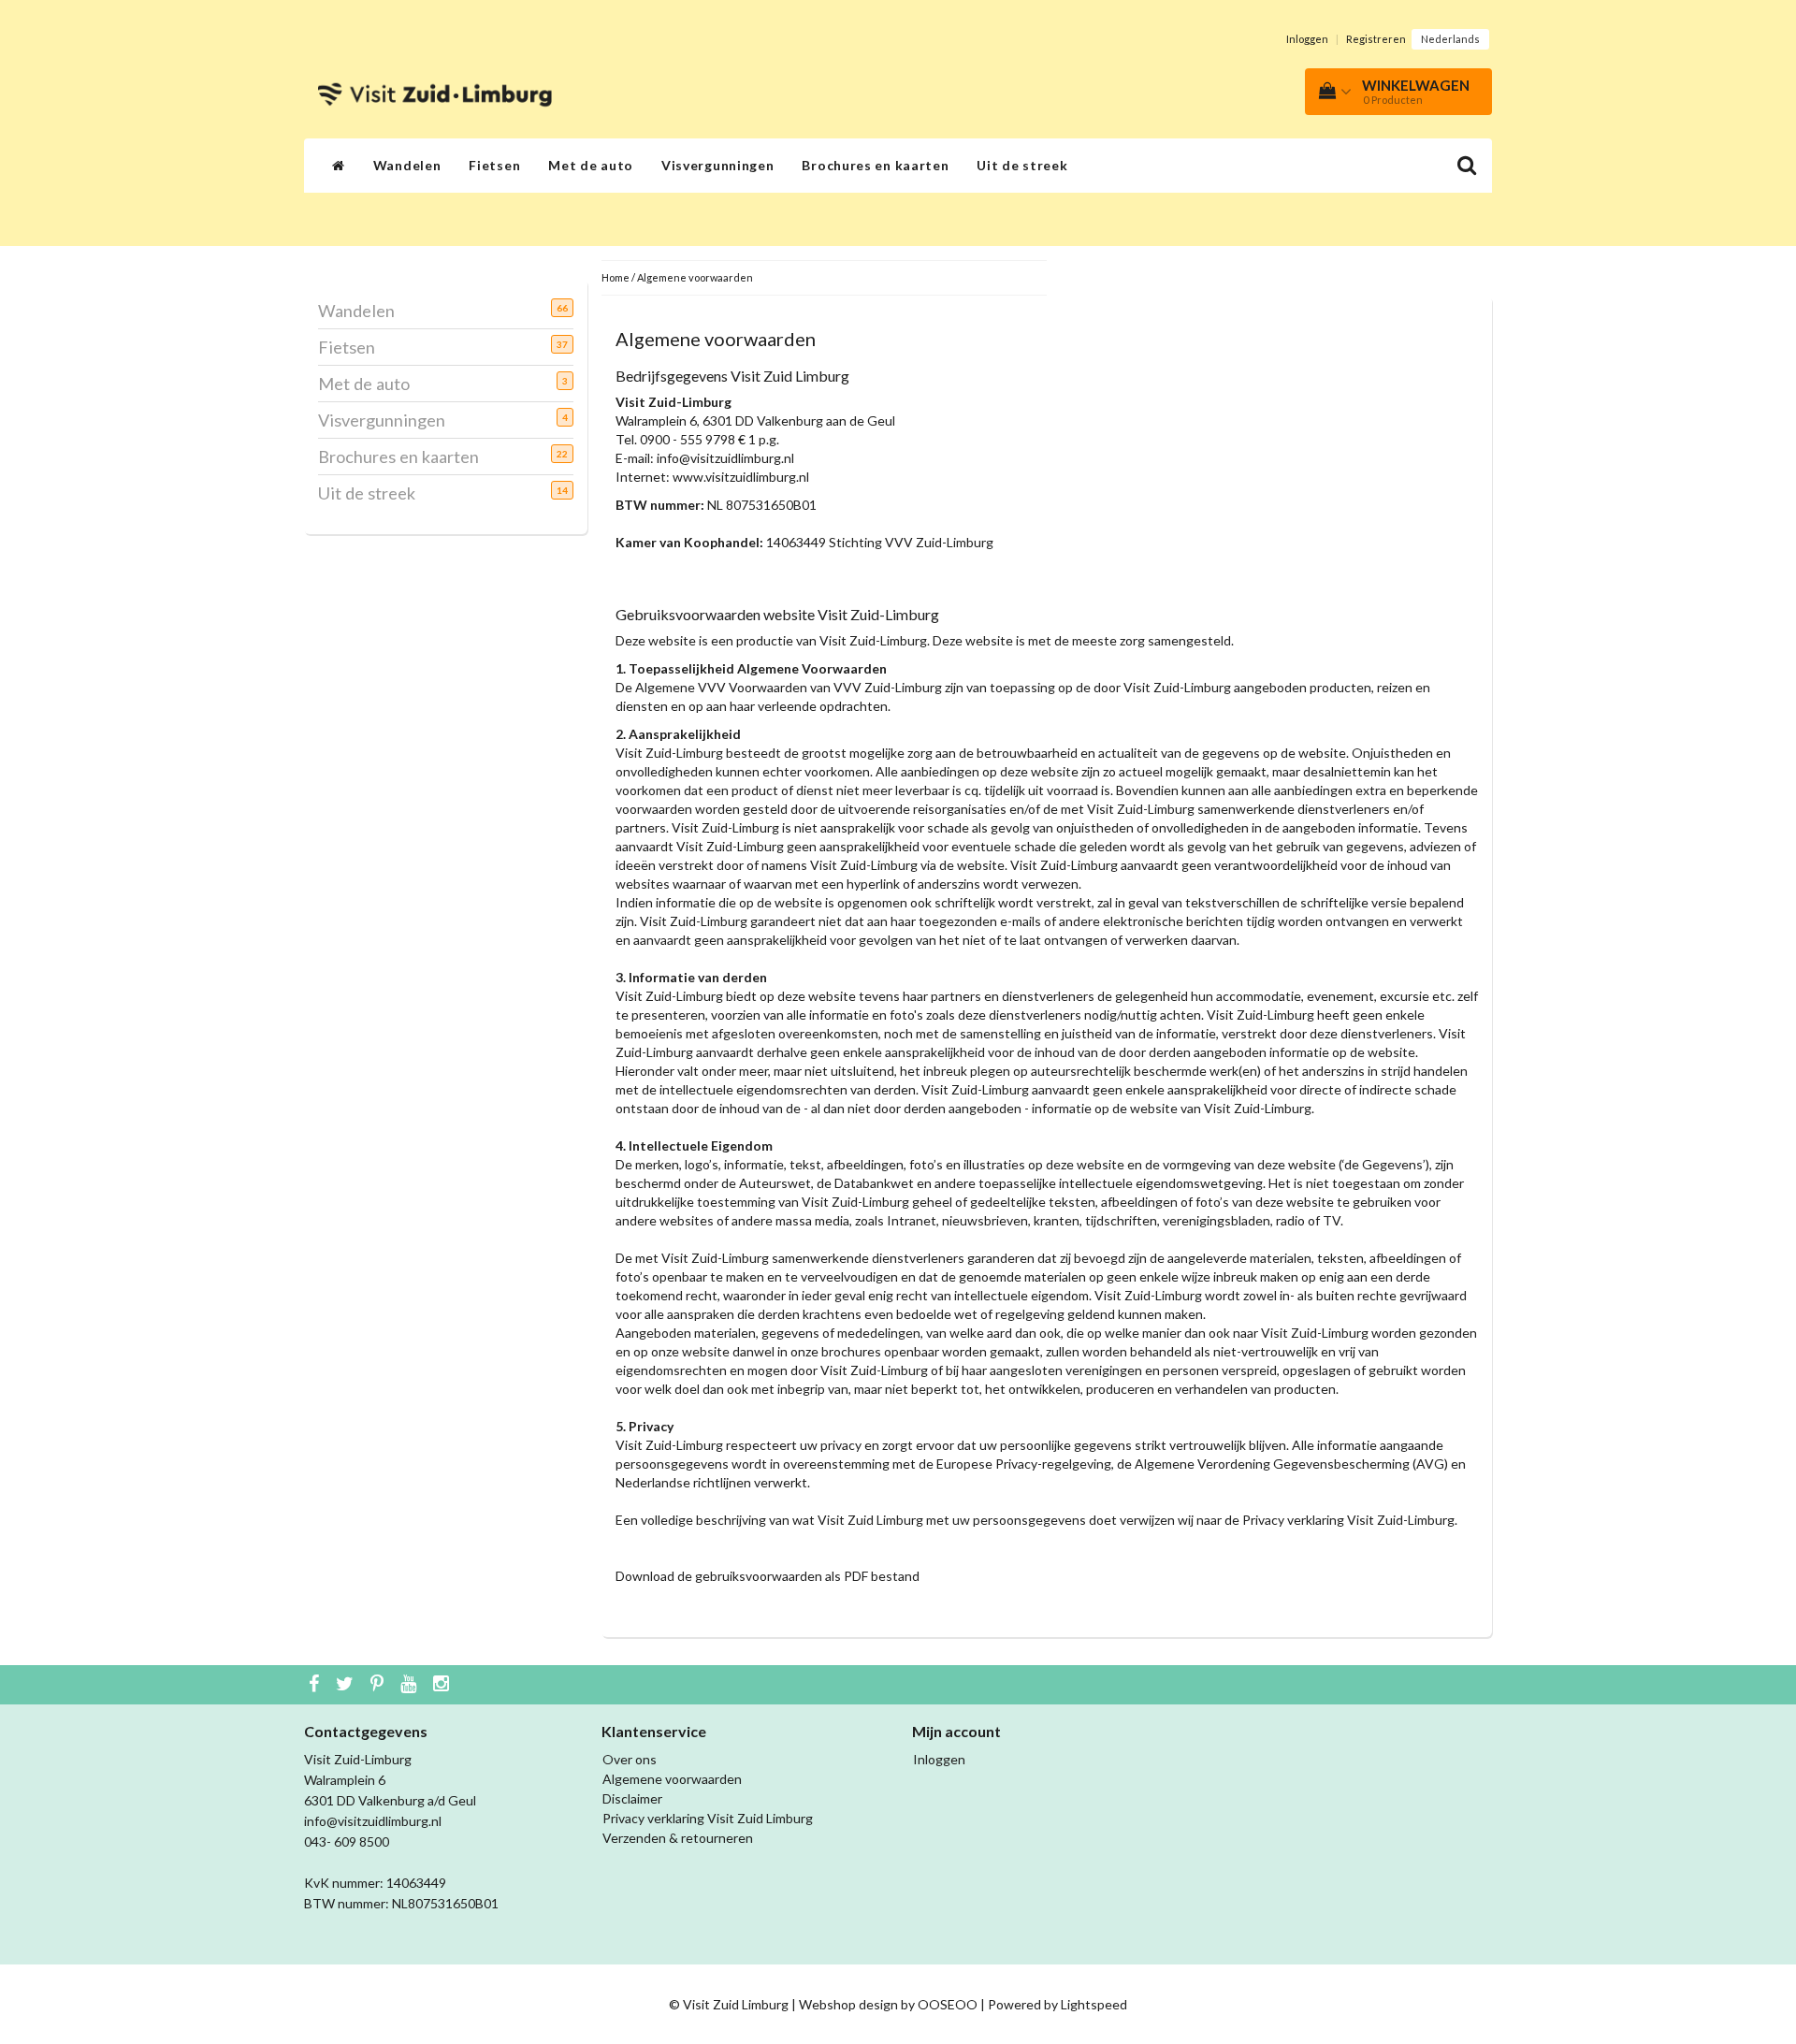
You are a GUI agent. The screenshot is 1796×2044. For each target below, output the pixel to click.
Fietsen (494, 165)
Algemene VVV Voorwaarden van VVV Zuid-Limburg (789, 687)
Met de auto (591, 165)
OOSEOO (948, 2004)
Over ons (630, 1759)
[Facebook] (316, 1685)
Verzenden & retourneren (678, 1838)
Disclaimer (632, 1798)
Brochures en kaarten (875, 165)
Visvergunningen (718, 165)
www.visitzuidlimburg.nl (741, 477)
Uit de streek (1022, 165)
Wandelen (407, 165)
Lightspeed (1094, 2004)
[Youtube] (411, 1685)
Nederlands (1450, 39)
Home (616, 277)
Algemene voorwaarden (695, 277)
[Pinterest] (379, 1685)
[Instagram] (443, 1685)
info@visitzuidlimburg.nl (725, 458)
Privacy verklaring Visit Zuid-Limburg (1348, 1520)
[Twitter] (347, 1685)
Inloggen (1307, 39)
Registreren (1376, 39)
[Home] (339, 166)
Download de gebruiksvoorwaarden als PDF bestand (768, 1576)
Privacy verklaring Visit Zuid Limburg (708, 1818)
